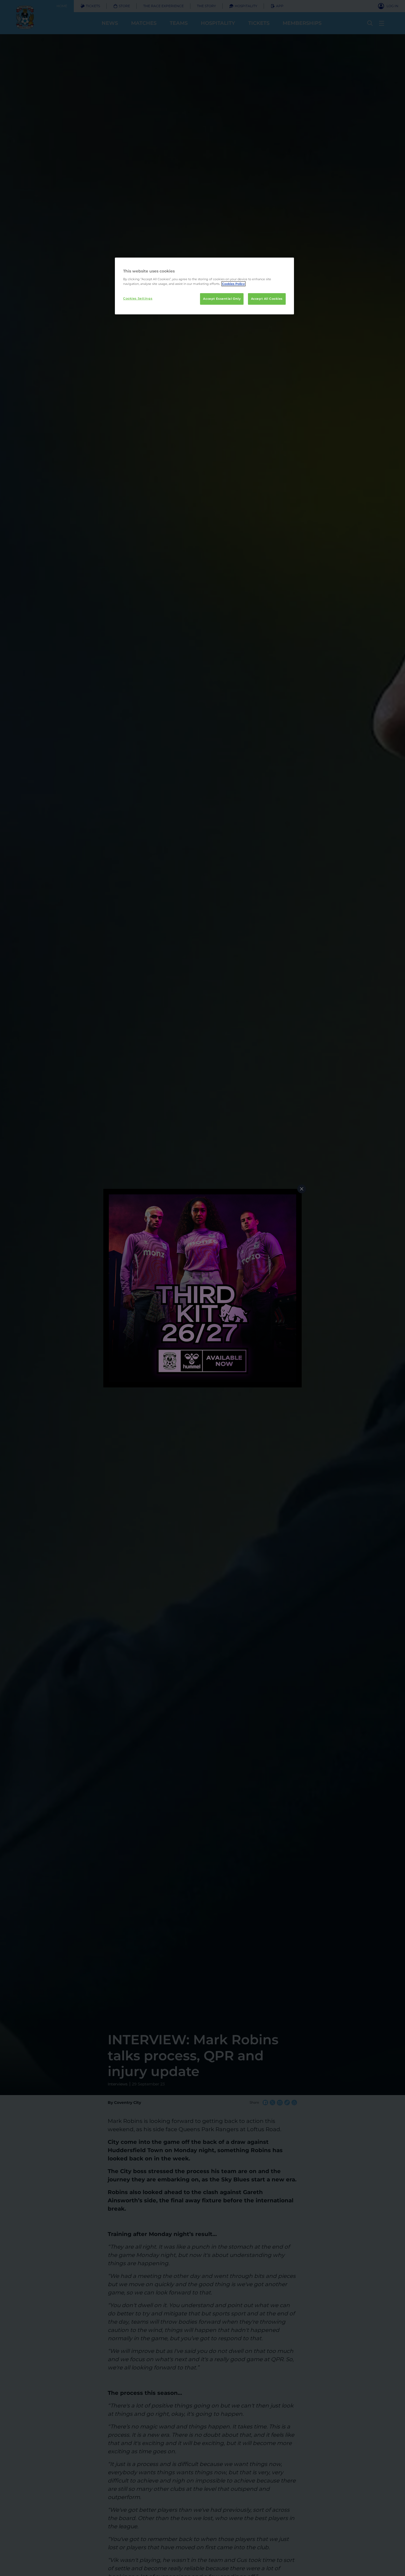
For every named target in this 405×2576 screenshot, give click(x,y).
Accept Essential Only (222, 299)
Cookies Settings (138, 298)
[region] (204, 286)
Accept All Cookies (267, 299)
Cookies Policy (233, 284)
